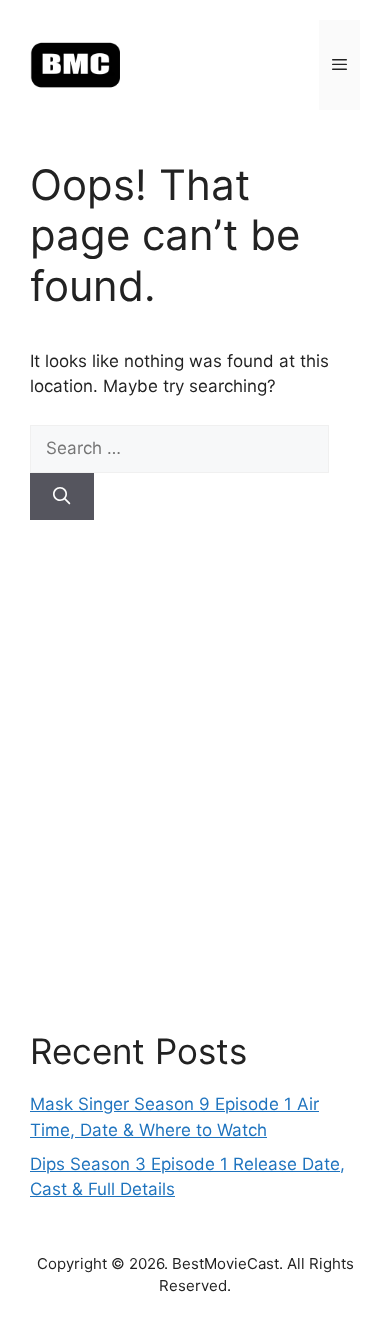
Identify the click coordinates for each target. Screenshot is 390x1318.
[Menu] (339, 65)
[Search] (62, 497)
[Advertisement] (195, 775)
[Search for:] (179, 448)
